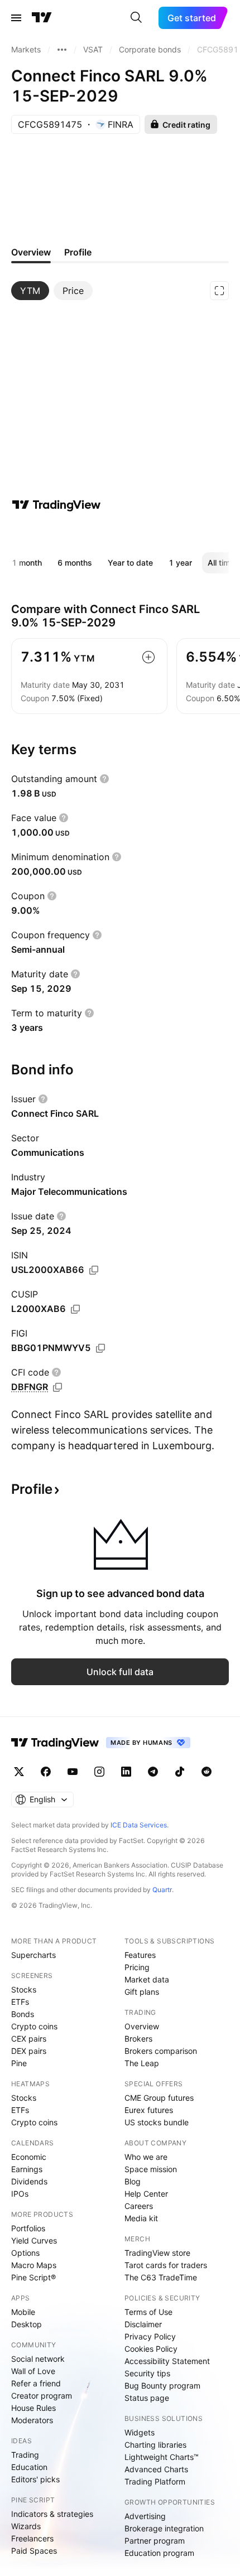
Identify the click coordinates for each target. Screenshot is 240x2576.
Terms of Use (148, 2312)
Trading (25, 2455)
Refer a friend (36, 2383)
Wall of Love (33, 2371)
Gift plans (142, 1992)
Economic (29, 2157)
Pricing (137, 1967)
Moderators (32, 2420)
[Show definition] (104, 779)
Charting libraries (155, 2445)
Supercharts (33, 1955)
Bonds (23, 2014)
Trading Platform (155, 2481)
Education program (159, 2553)
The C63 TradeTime (161, 2277)
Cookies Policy (151, 2349)
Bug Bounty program (162, 2386)
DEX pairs (29, 2051)
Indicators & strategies (52, 2514)
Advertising (145, 2516)
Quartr (162, 1890)
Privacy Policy (150, 2336)
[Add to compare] (148, 657)
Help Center (146, 2194)
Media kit (141, 2218)
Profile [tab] (78, 252)
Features (140, 1955)
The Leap (142, 2063)
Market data (147, 1979)
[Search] (136, 18)
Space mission (151, 2169)
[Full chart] (219, 291)
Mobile (23, 2312)
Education (29, 2467)
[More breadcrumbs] (62, 50)
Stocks (24, 1989)
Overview (142, 2026)
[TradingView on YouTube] (73, 1772)
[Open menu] (16, 18)
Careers (139, 2206)
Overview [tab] (31, 252)
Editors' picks (35, 2479)
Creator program (42, 2396)
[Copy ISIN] (94, 1270)
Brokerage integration (164, 2528)
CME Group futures (159, 2098)
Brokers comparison (161, 2051)
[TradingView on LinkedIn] (126, 1772)
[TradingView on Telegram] (153, 1772)
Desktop (27, 2324)
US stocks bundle (157, 2122)
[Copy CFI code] (57, 1387)
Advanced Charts (156, 2469)
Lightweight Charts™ (162, 2457)
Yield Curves (34, 2240)
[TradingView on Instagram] (99, 1772)
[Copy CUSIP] (75, 1309)
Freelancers (32, 2538)
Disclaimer (143, 2324)
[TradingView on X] (19, 1772)
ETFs (20, 2002)
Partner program (155, 2541)
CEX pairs (29, 2039)
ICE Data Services (139, 1825)
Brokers (138, 2039)
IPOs (20, 2194)
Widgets (140, 2432)
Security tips (147, 2373)
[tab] (30, 291)
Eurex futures (149, 2110)
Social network (38, 2359)
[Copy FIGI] (100, 1348)
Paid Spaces (34, 2551)
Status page (147, 2398)
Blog (133, 2181)
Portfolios (28, 2228)
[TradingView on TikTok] (180, 1772)
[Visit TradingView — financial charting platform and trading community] (56, 505)
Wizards (26, 2526)
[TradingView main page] (42, 18)
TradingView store (157, 2253)
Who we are (146, 2157)
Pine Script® (33, 2277)
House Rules (33, 2408)
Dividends (29, 2181)
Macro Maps (34, 2265)
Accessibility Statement (167, 2361)
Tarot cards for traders (166, 2265)
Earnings (27, 2169)
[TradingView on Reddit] (207, 1772)
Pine (19, 2063)
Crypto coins (34, 2026)
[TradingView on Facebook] (46, 1772)
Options (25, 2253)
